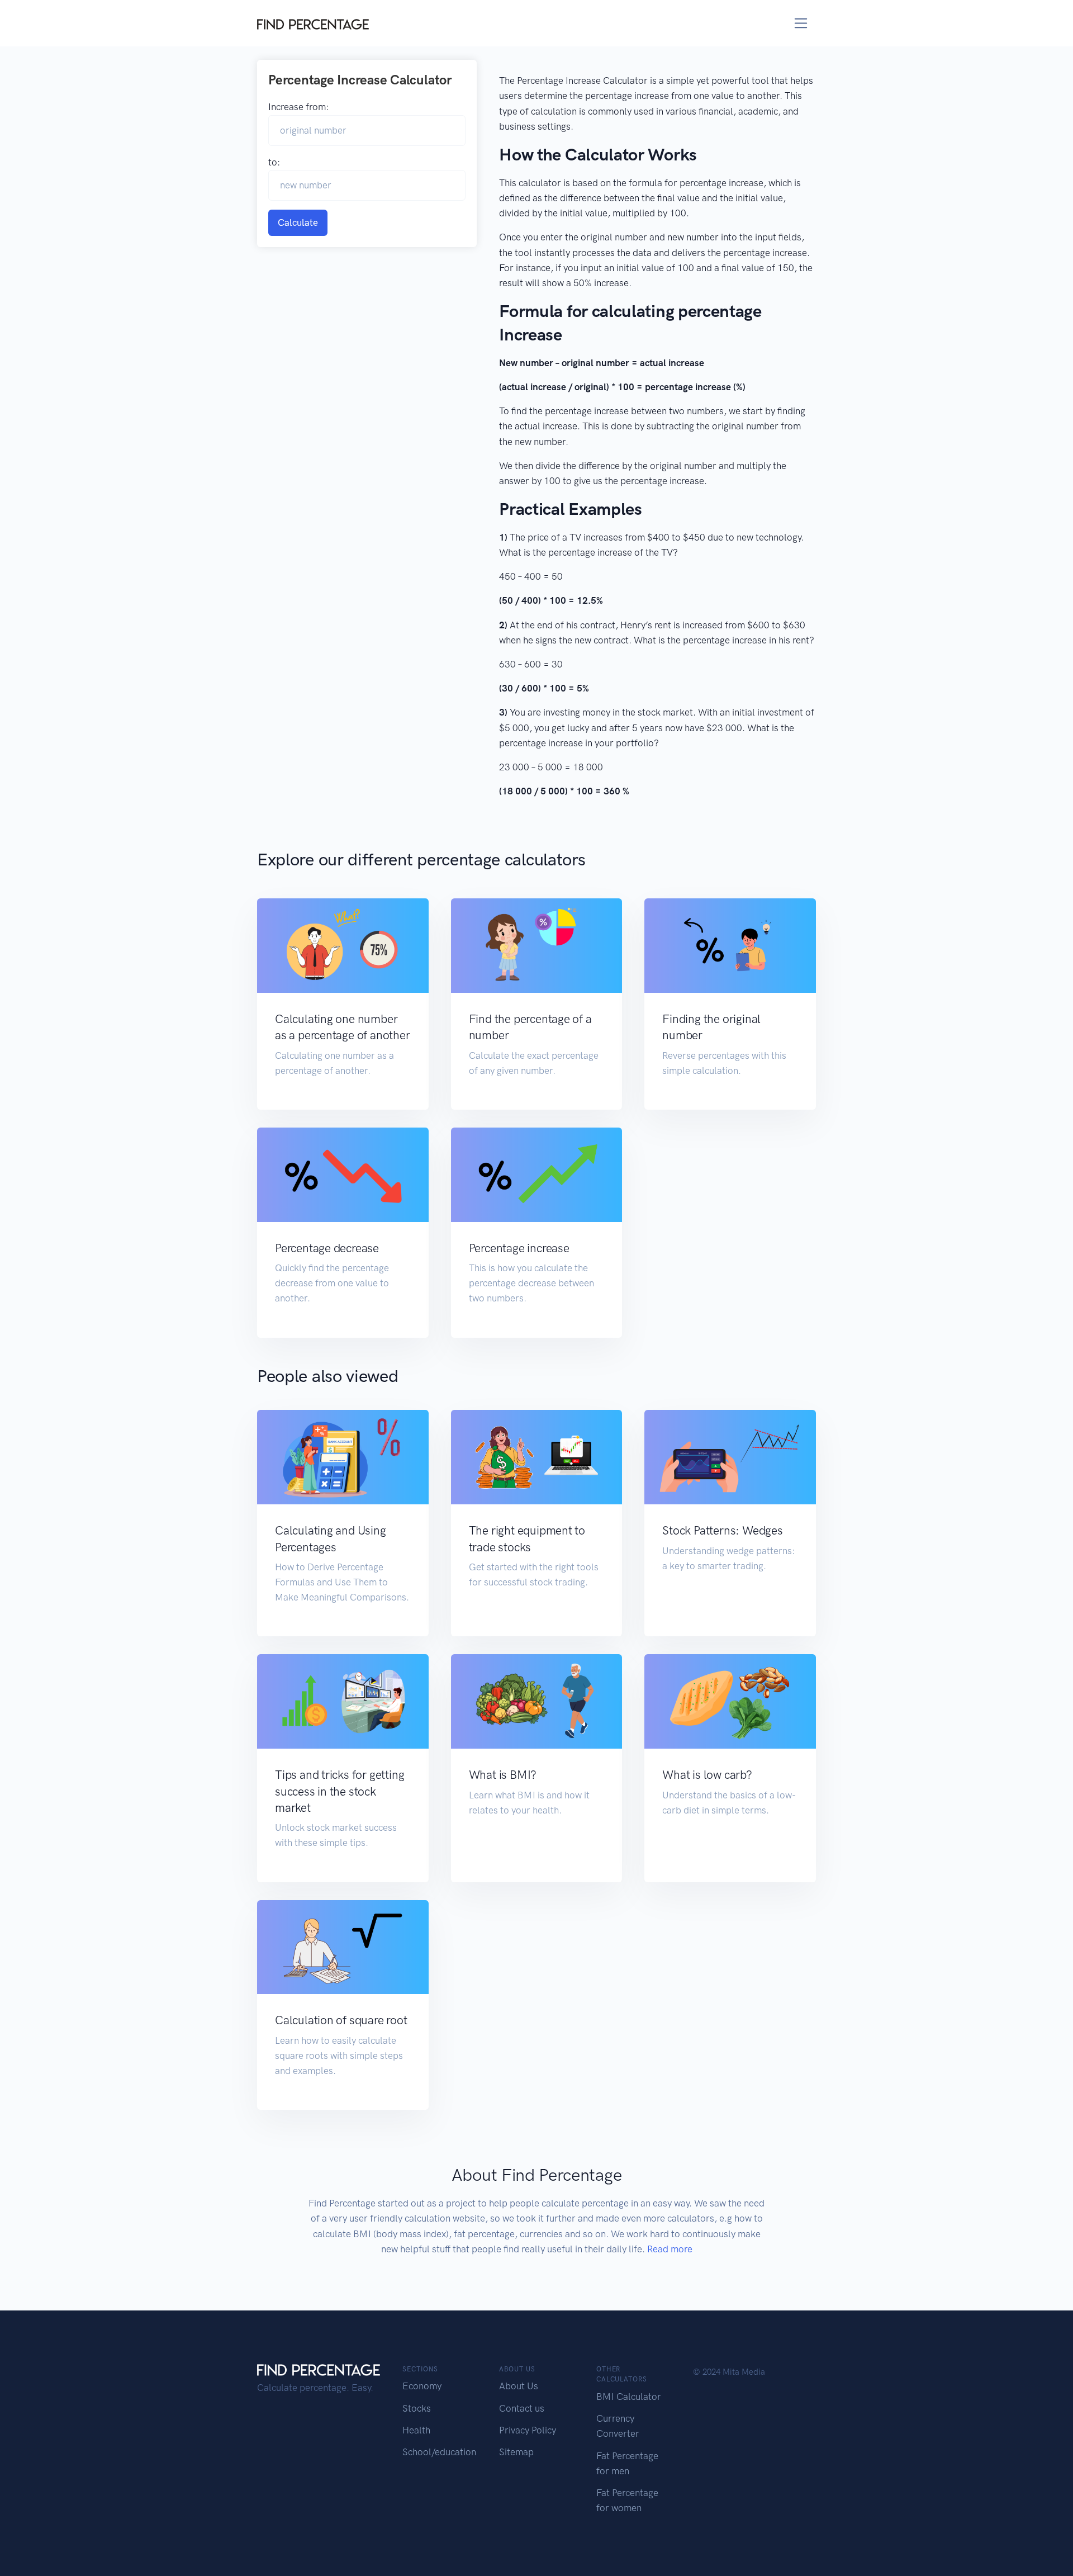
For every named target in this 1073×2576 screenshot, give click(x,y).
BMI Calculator (629, 2397)
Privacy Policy (528, 2430)
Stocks (417, 2408)
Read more (670, 2249)
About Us (519, 2386)
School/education (439, 2452)
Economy (422, 2386)
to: (274, 162)
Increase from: (298, 107)
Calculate (298, 222)
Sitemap (516, 2452)
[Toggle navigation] (801, 23)
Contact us (522, 2408)
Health (416, 2430)
